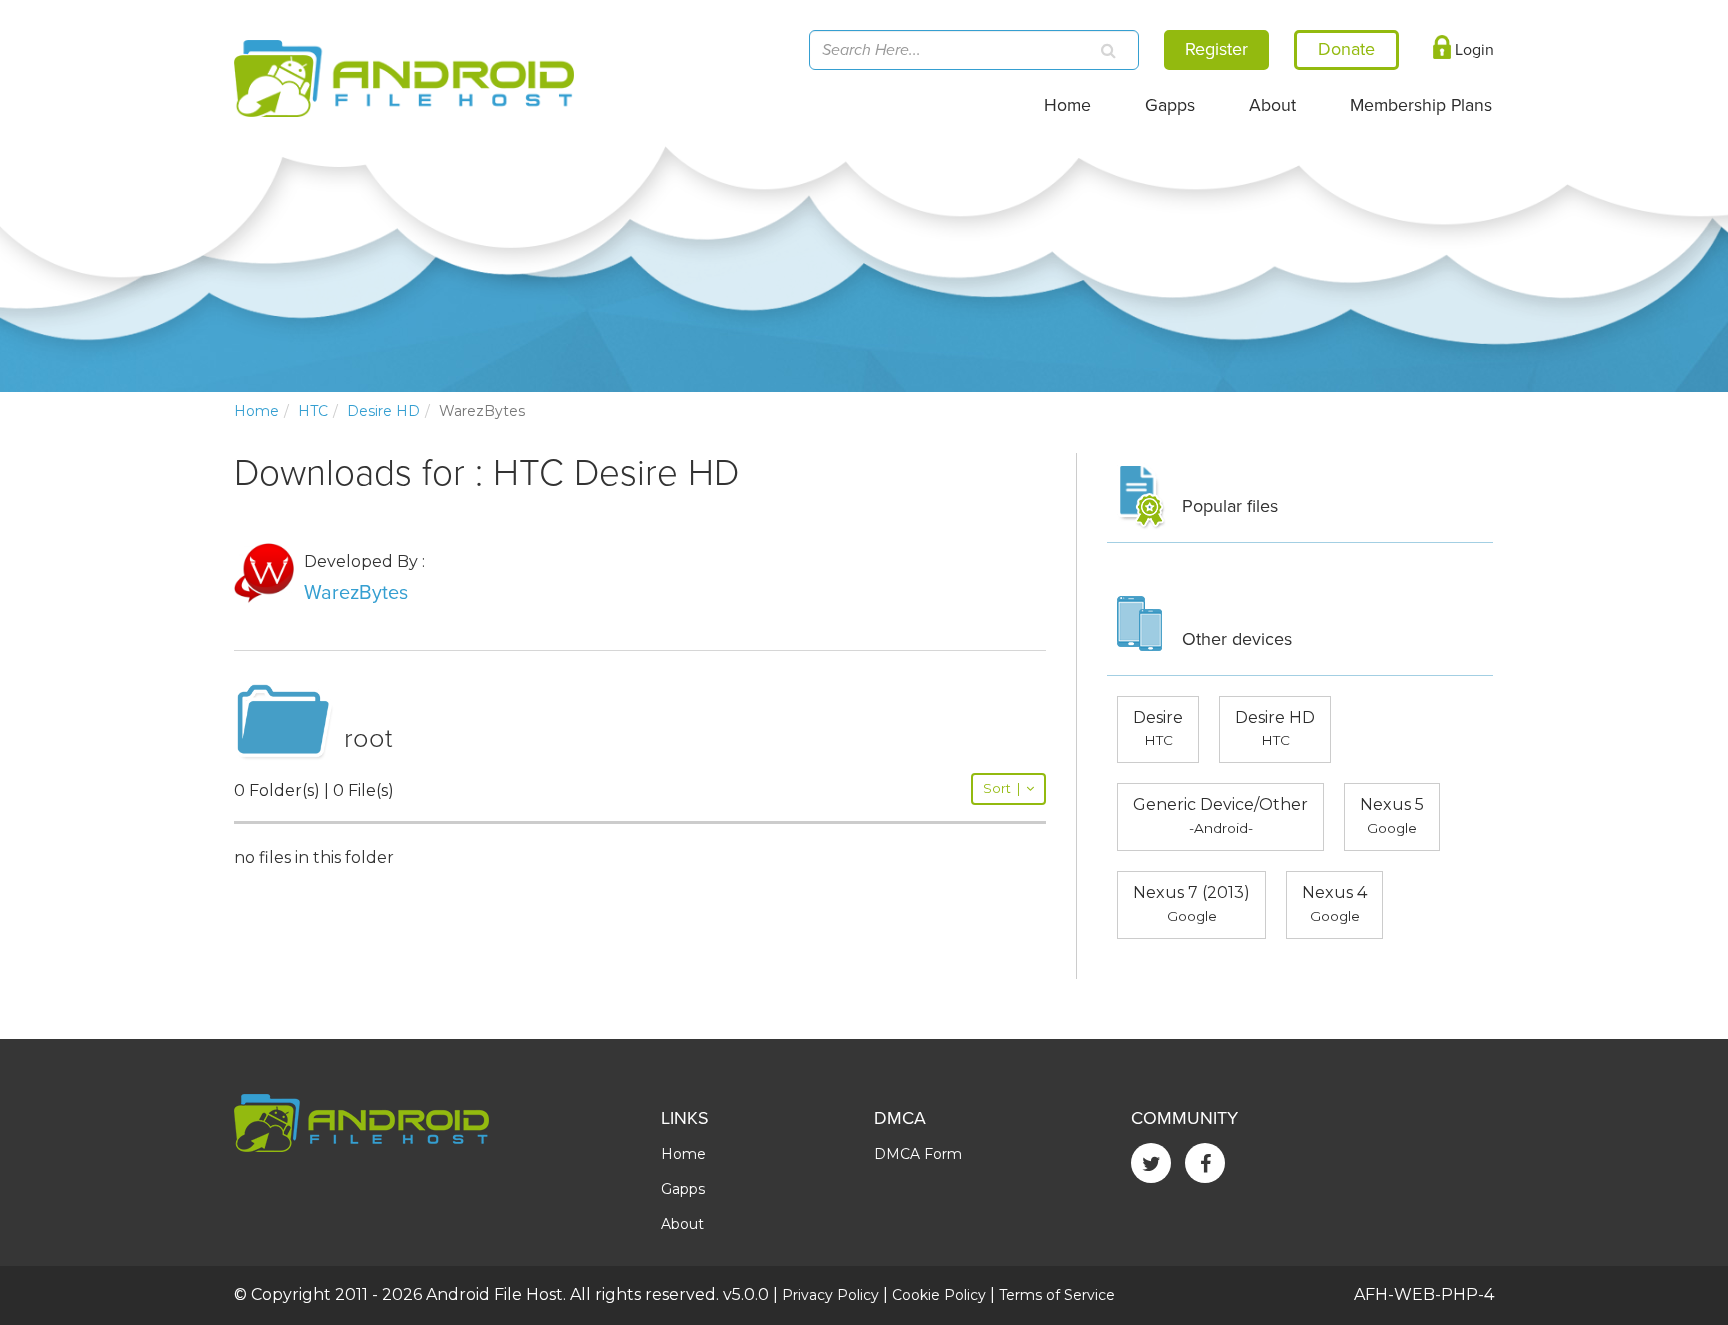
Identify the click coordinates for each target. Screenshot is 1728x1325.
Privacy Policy (830, 1295)
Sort (1001, 788)
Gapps (1170, 105)
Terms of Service (1057, 1295)
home (256, 411)
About (1272, 105)
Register (1216, 49)
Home (1067, 105)
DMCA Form (918, 1154)
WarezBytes (356, 593)
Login (1472, 50)
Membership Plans (1421, 105)
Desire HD (383, 411)
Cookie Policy (939, 1295)
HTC (313, 411)
